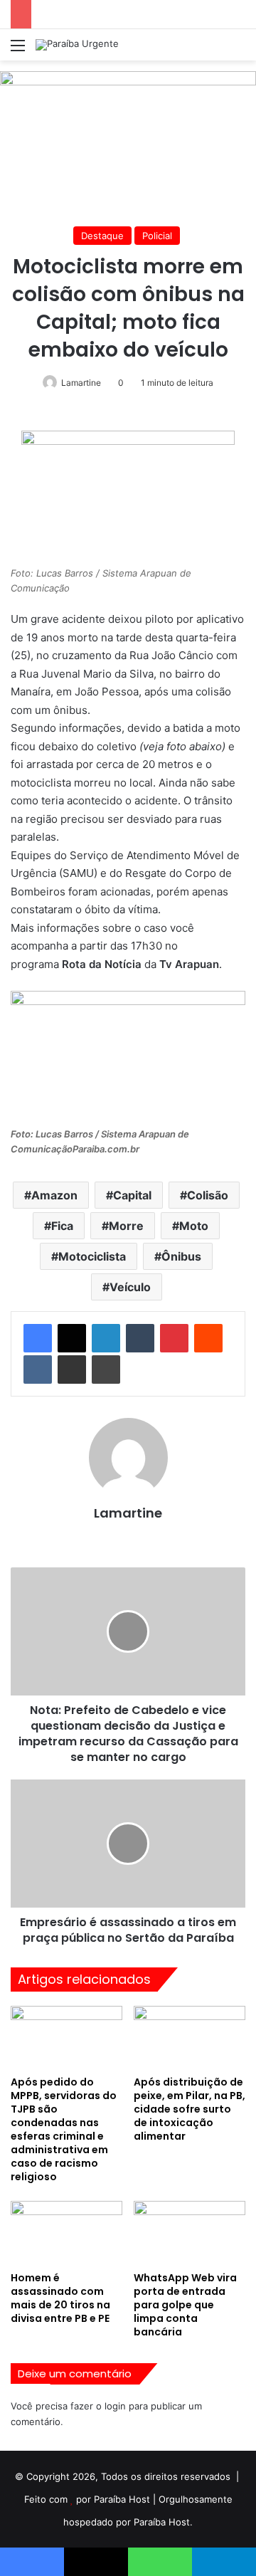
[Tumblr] (140, 1338)
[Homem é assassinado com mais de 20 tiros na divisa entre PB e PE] (66, 2233)
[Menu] (18, 50)
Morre (126, 1226)
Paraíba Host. (163, 2522)
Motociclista (92, 1256)
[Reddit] (208, 1338)
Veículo (130, 1287)
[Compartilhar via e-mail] (72, 1370)
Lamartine (81, 383)
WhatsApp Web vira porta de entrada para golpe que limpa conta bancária (185, 2305)
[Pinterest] (174, 1338)
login (115, 2406)
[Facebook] (38, 1338)
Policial (157, 236)
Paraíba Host (122, 2499)
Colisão (208, 1195)
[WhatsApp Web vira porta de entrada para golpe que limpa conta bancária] (190, 2233)
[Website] (128, 1537)
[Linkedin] (106, 1338)
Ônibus (181, 1256)
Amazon (54, 1195)
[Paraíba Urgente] (77, 45)
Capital (132, 1195)
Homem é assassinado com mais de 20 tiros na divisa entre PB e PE (60, 2298)
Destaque (102, 236)
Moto (194, 1226)
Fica (62, 1226)
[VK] (38, 1370)
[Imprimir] (106, 1370)
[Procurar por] (238, 50)
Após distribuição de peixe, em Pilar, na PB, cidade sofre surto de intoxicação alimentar (190, 2109)
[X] (72, 1338)
